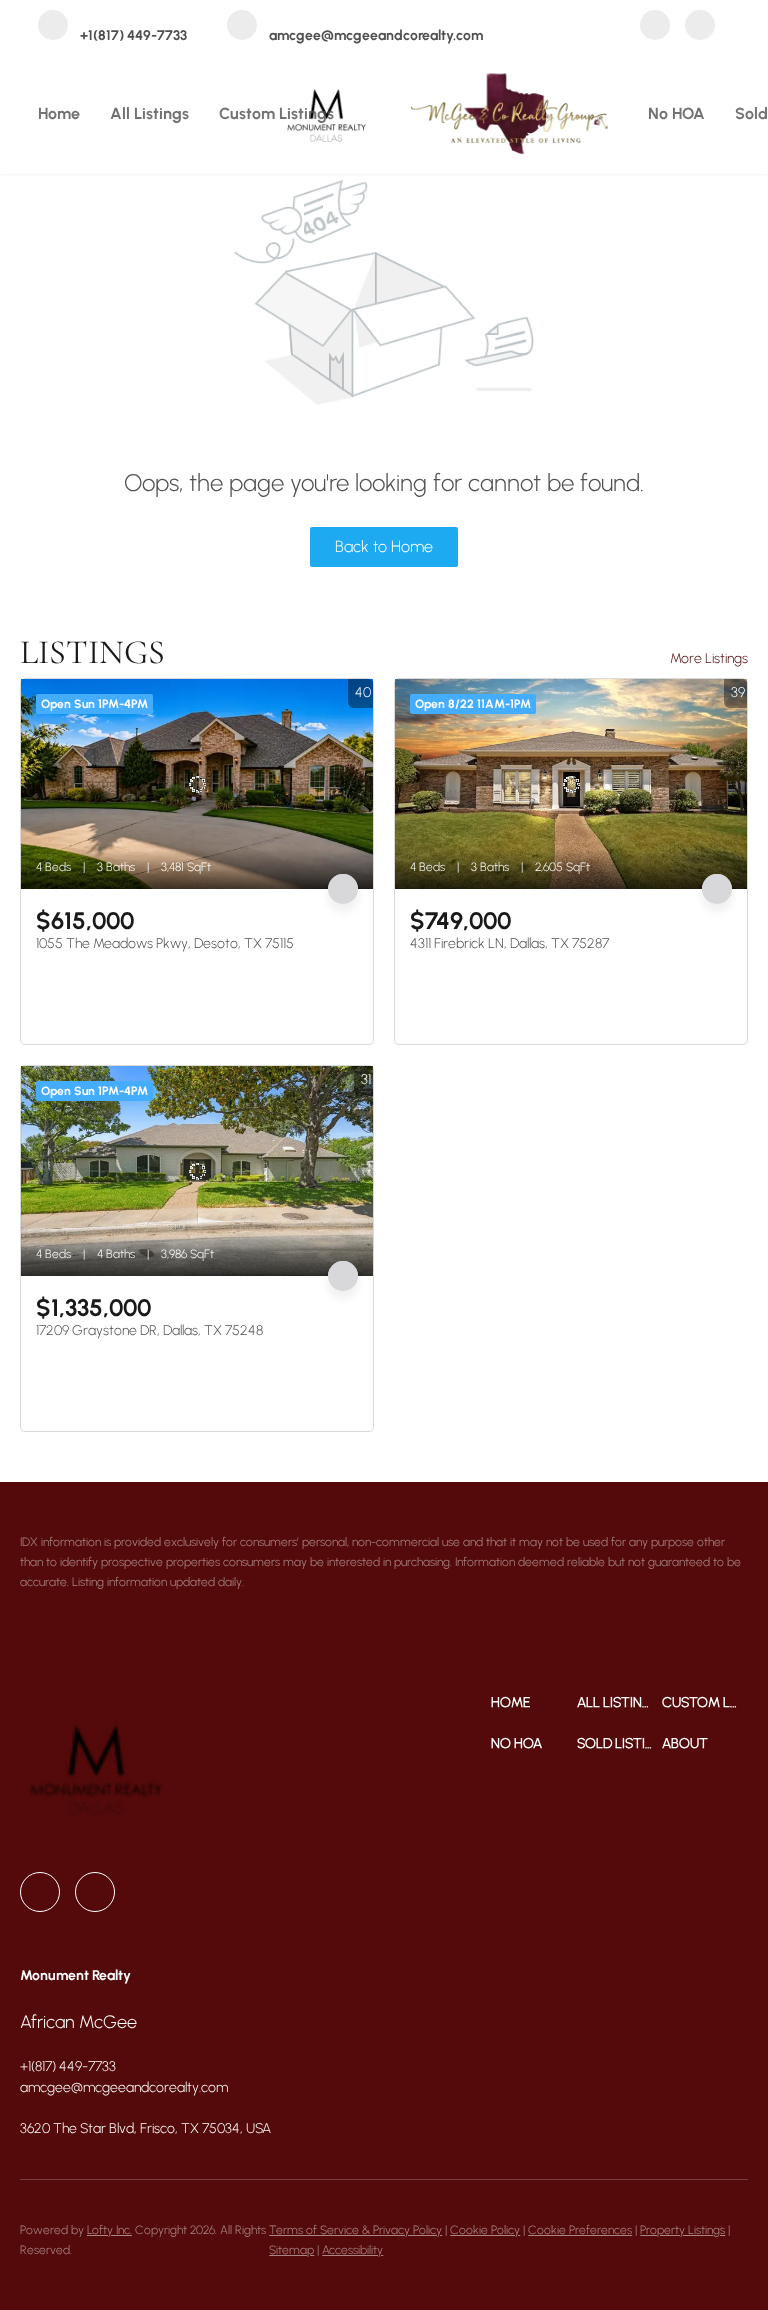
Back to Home (384, 546)
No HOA (676, 113)
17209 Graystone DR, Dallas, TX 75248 (149, 1330)
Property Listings (682, 2230)
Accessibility (352, 2250)
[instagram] (700, 27)
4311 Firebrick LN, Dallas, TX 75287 (509, 943)
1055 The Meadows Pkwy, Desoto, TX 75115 (165, 943)
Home (59, 113)
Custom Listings (276, 113)
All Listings (149, 113)
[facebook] (655, 27)
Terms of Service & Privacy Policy (355, 2230)
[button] (534, 1702)
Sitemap (291, 2250)
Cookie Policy (485, 2230)
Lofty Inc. (109, 2230)
